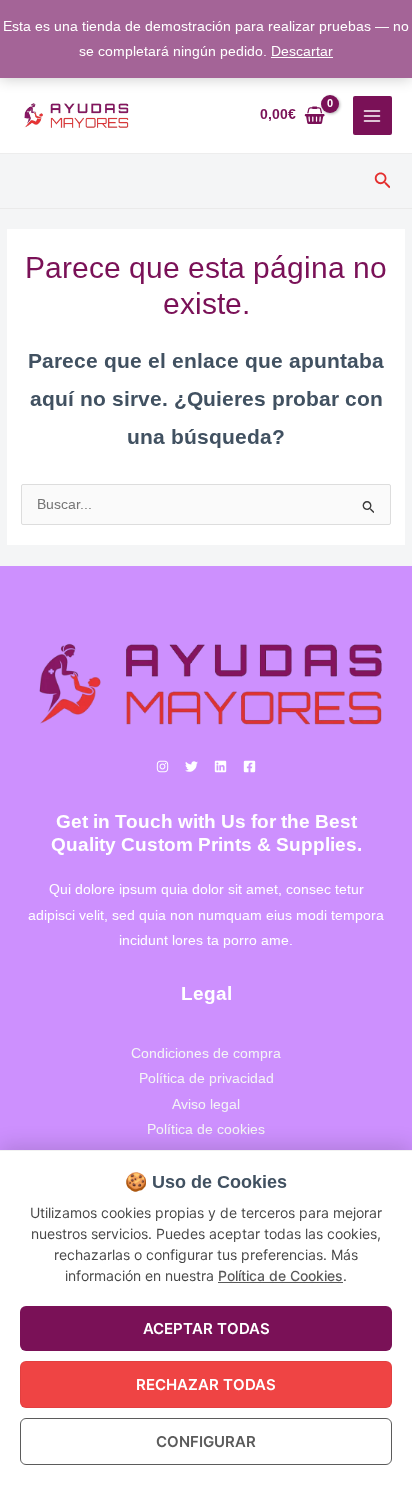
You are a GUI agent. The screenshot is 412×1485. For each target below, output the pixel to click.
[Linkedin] (220, 766)
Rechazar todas (206, 1384)
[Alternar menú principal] (372, 115)
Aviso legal (206, 1104)
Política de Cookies (280, 1275)
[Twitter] (191, 766)
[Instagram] (162, 766)
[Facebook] (249, 766)
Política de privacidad (206, 1078)
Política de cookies (206, 1129)
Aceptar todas (206, 1328)
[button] (383, 181)
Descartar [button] (302, 51)
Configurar (206, 1441)
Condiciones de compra (206, 1053)
